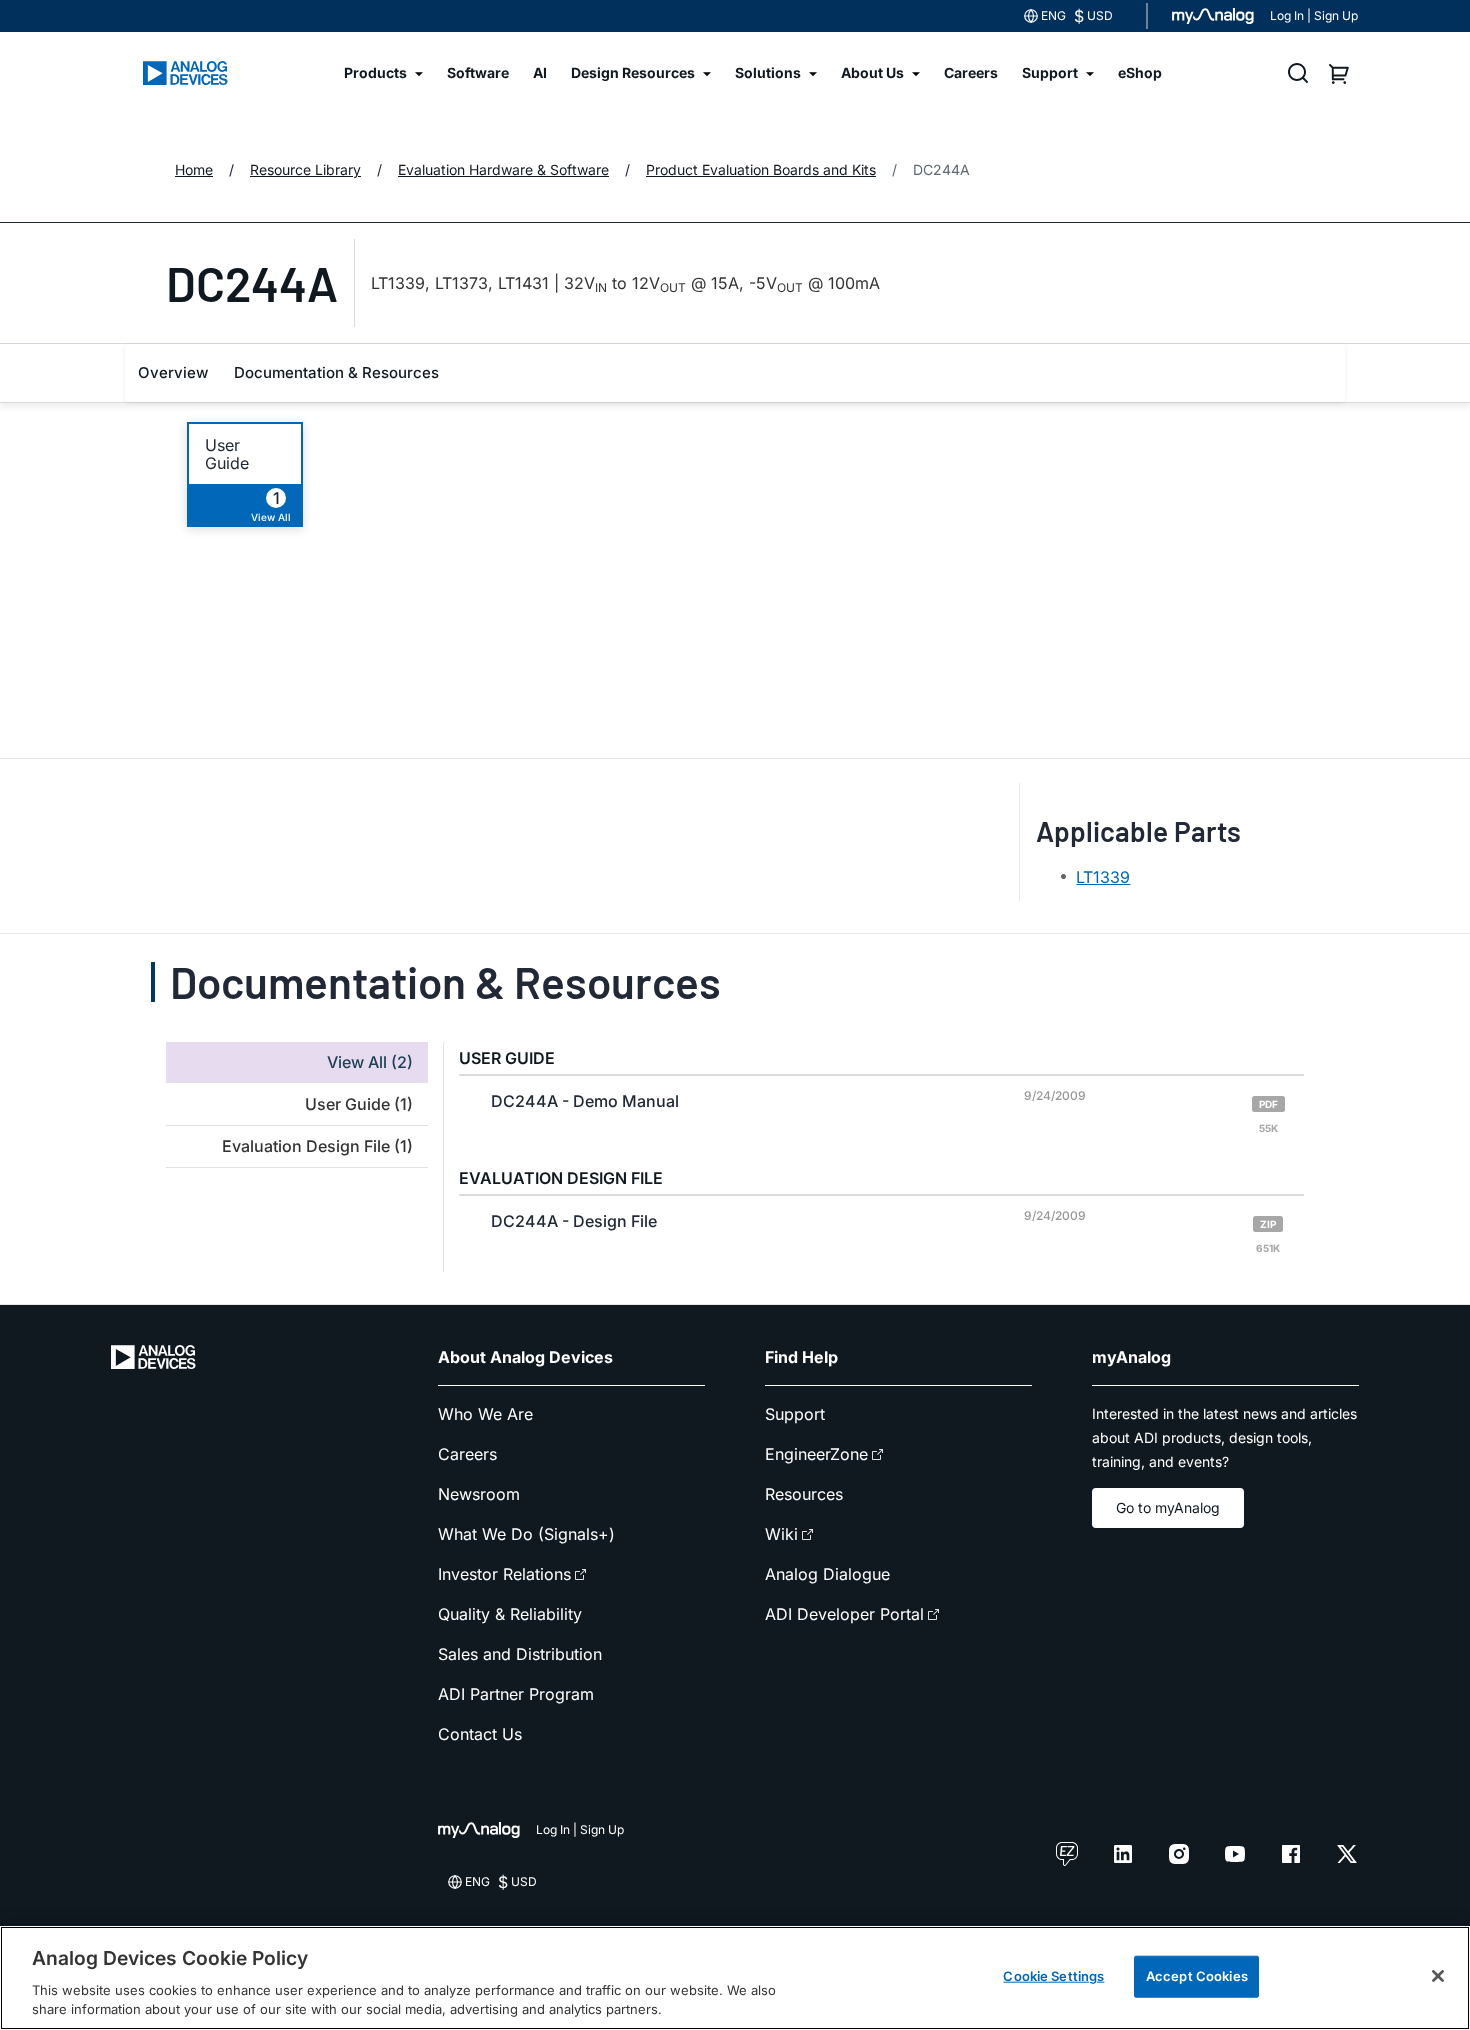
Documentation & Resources (336, 372)
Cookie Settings (1053, 1976)
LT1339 (1103, 877)
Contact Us (480, 1734)
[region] (735, 1978)
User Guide (227, 454)
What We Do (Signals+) (526, 1534)
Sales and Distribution (520, 1654)
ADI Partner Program (516, 1694)
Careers (467, 1454)
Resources (804, 1494)
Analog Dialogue (827, 1574)
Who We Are (485, 1414)
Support (795, 1414)
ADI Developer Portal (844, 1614)
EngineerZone (816, 1454)
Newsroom (479, 1494)
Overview (173, 372)
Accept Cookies (1197, 1976)
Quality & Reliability (510, 1614)
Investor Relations (504, 1574)
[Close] (1438, 1976)
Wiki (781, 1534)
